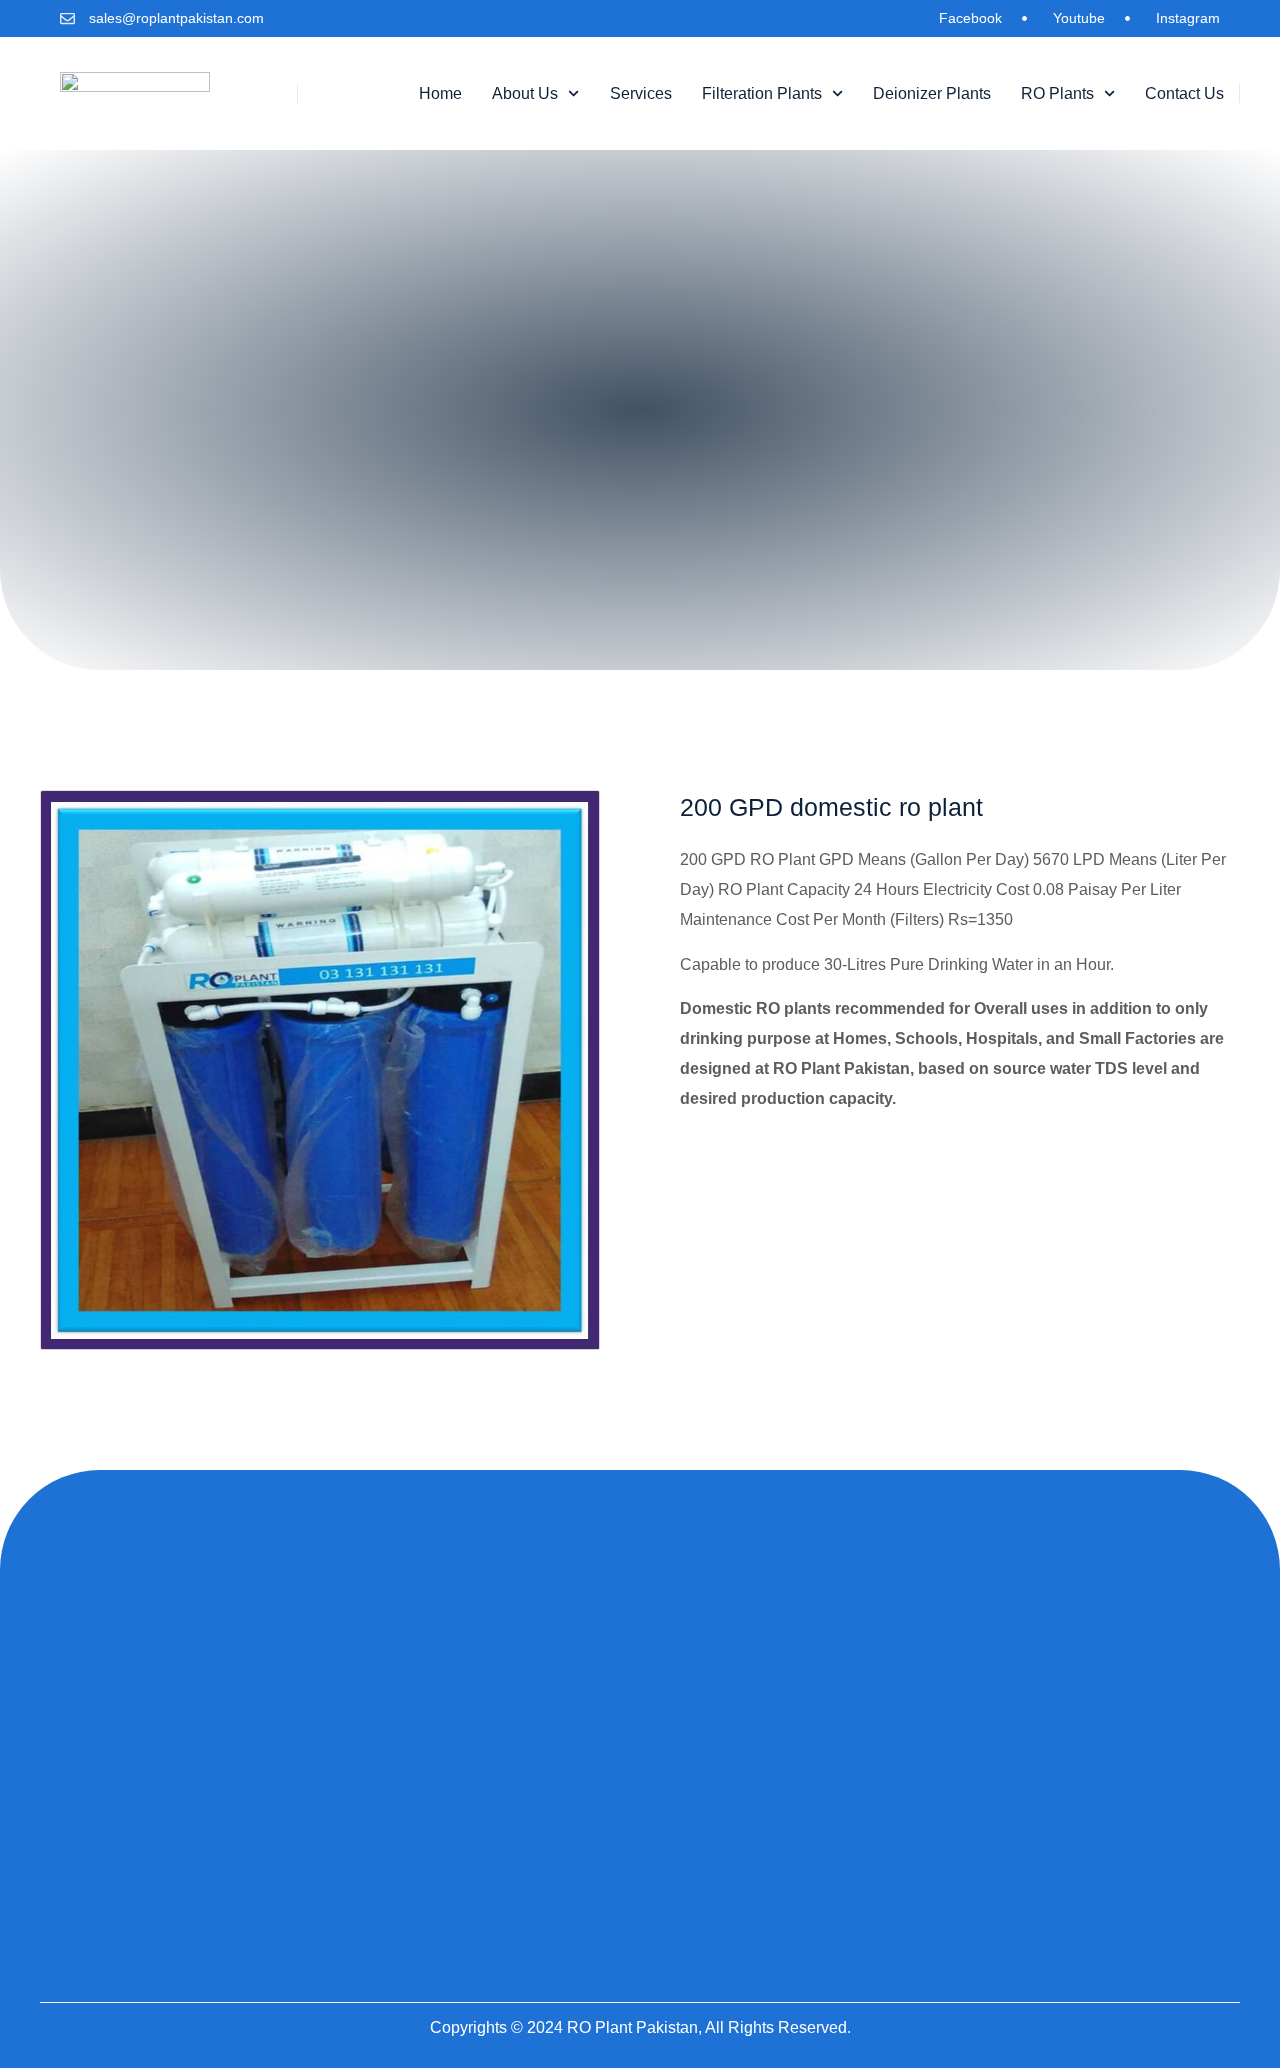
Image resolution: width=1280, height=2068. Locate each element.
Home (440, 93)
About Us (525, 93)
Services (641, 93)
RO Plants (1057, 93)
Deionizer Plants (932, 93)
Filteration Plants (762, 93)
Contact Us (1184, 93)
